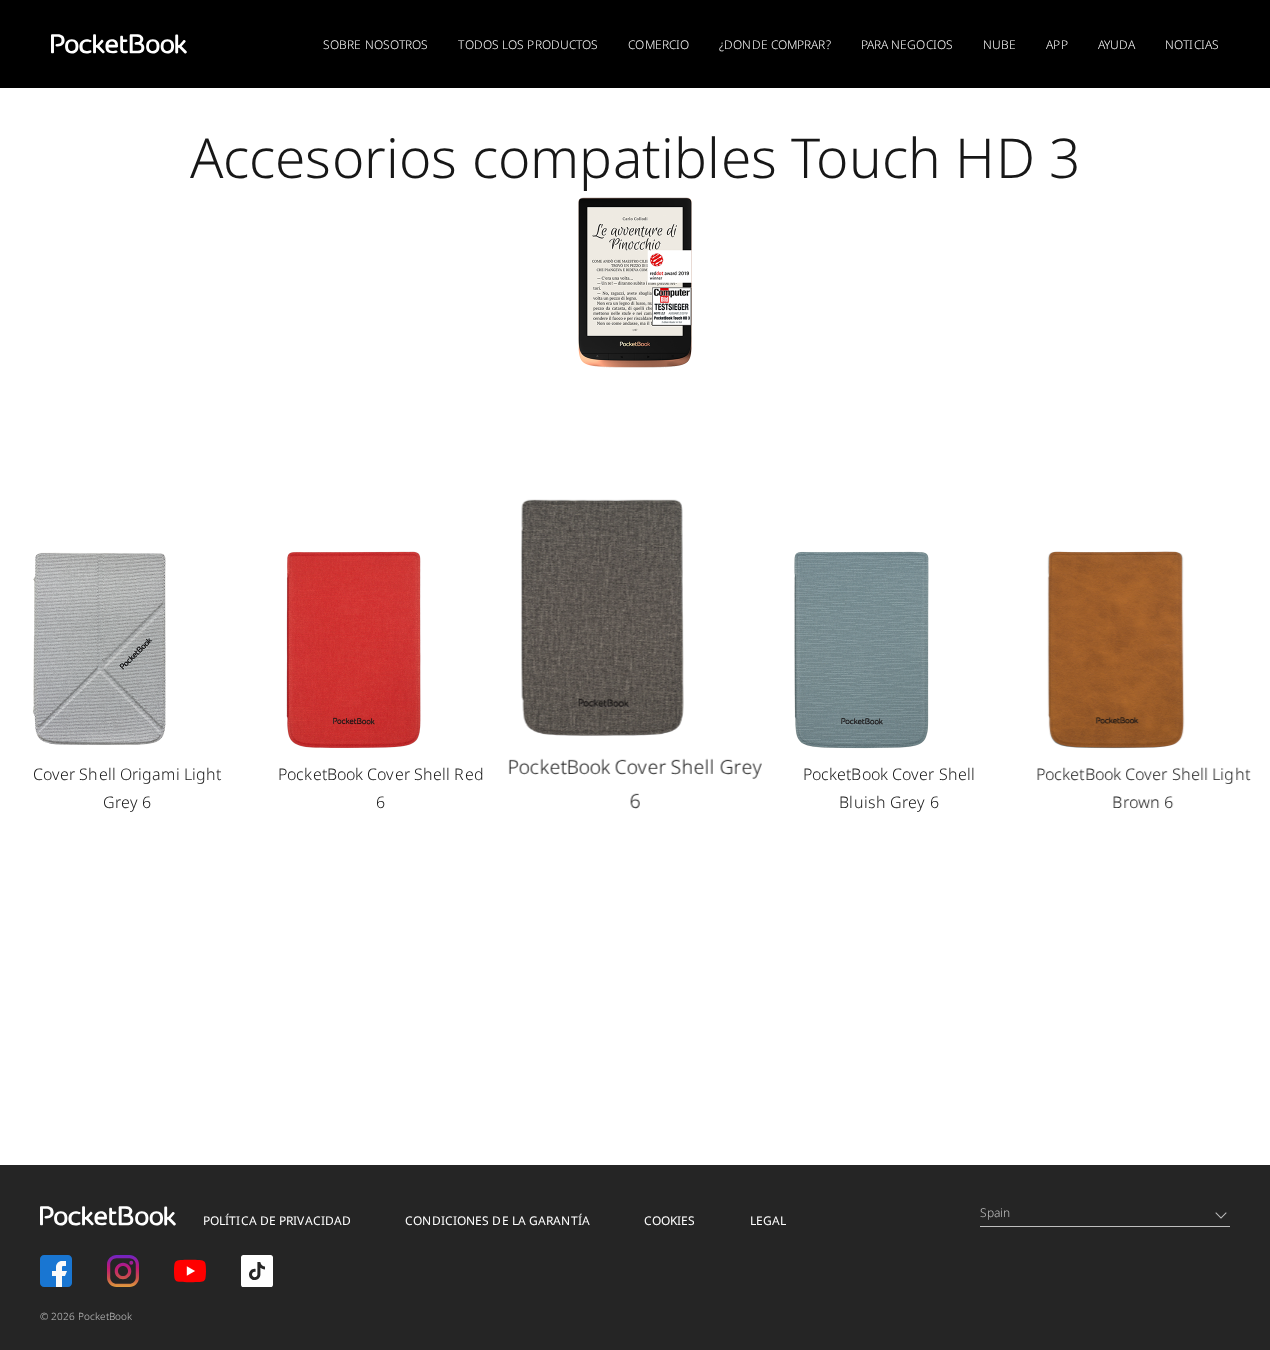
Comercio (658, 44)
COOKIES (670, 1220)
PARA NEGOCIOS (907, 44)
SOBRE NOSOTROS (375, 44)
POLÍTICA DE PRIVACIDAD (277, 1220)
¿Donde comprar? (775, 44)
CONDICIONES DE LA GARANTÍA (497, 1220)
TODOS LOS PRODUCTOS (528, 44)
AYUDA (1117, 44)
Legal (768, 1220)
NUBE (999, 44)
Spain (995, 1212)
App (1056, 44)
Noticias (1192, 44)
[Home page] (119, 44)
